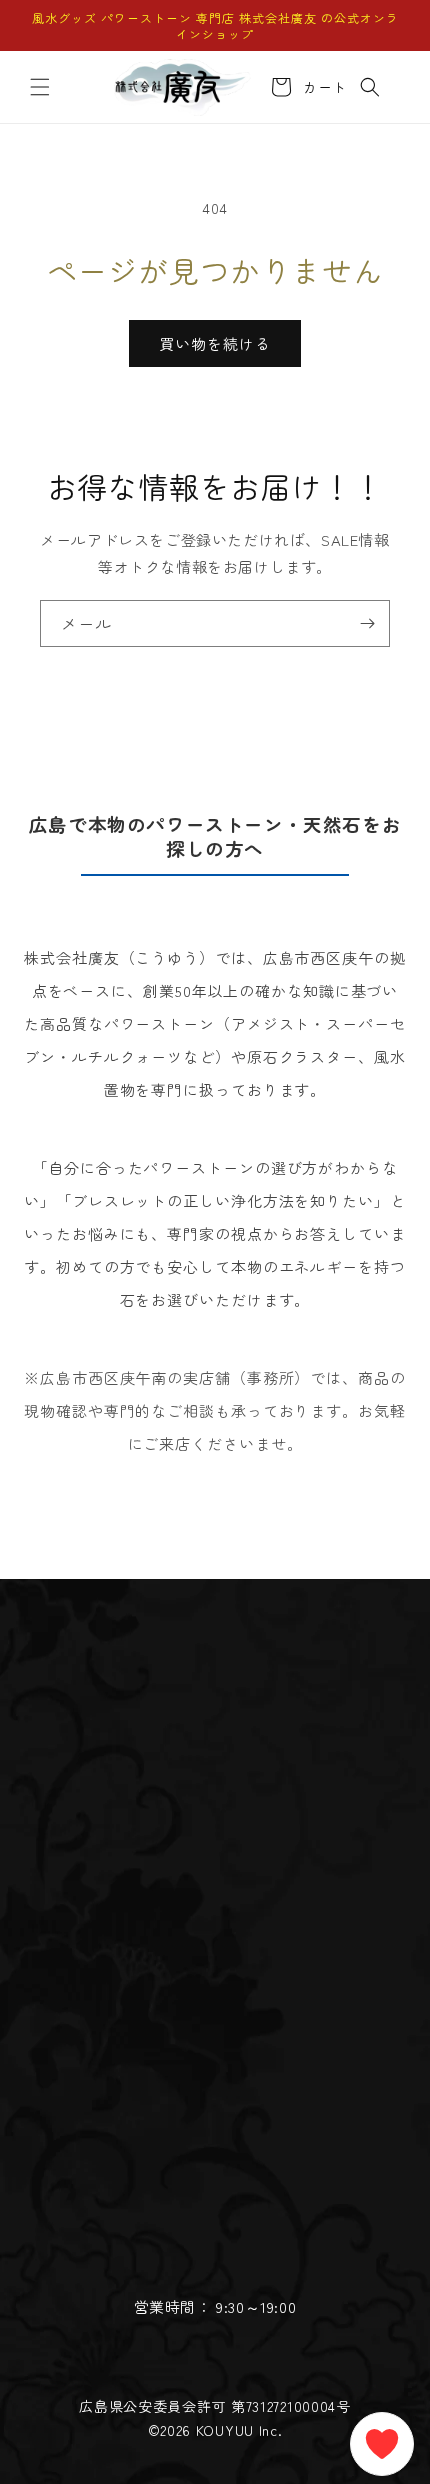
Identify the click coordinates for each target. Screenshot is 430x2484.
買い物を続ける (215, 343)
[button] (40, 87)
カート (321, 87)
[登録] (367, 623)
